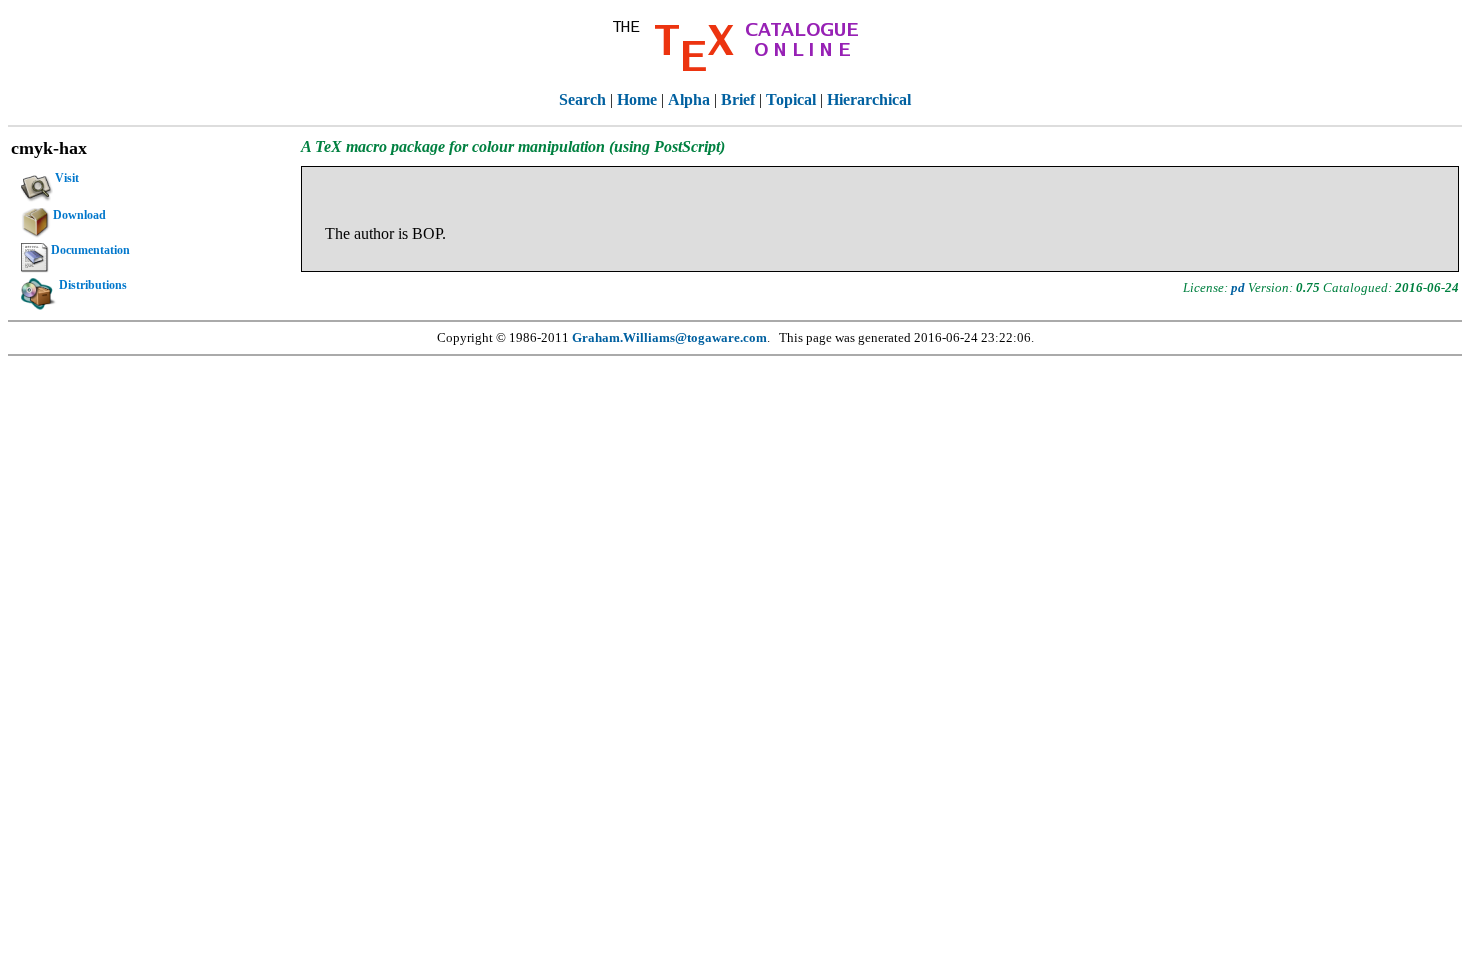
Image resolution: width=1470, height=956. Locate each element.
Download (79, 215)
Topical (791, 99)
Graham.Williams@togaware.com (669, 337)
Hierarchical (869, 99)
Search (582, 99)
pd (1238, 287)
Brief (738, 99)
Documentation (90, 250)
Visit (67, 178)
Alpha (689, 99)
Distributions (93, 285)
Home (637, 99)
